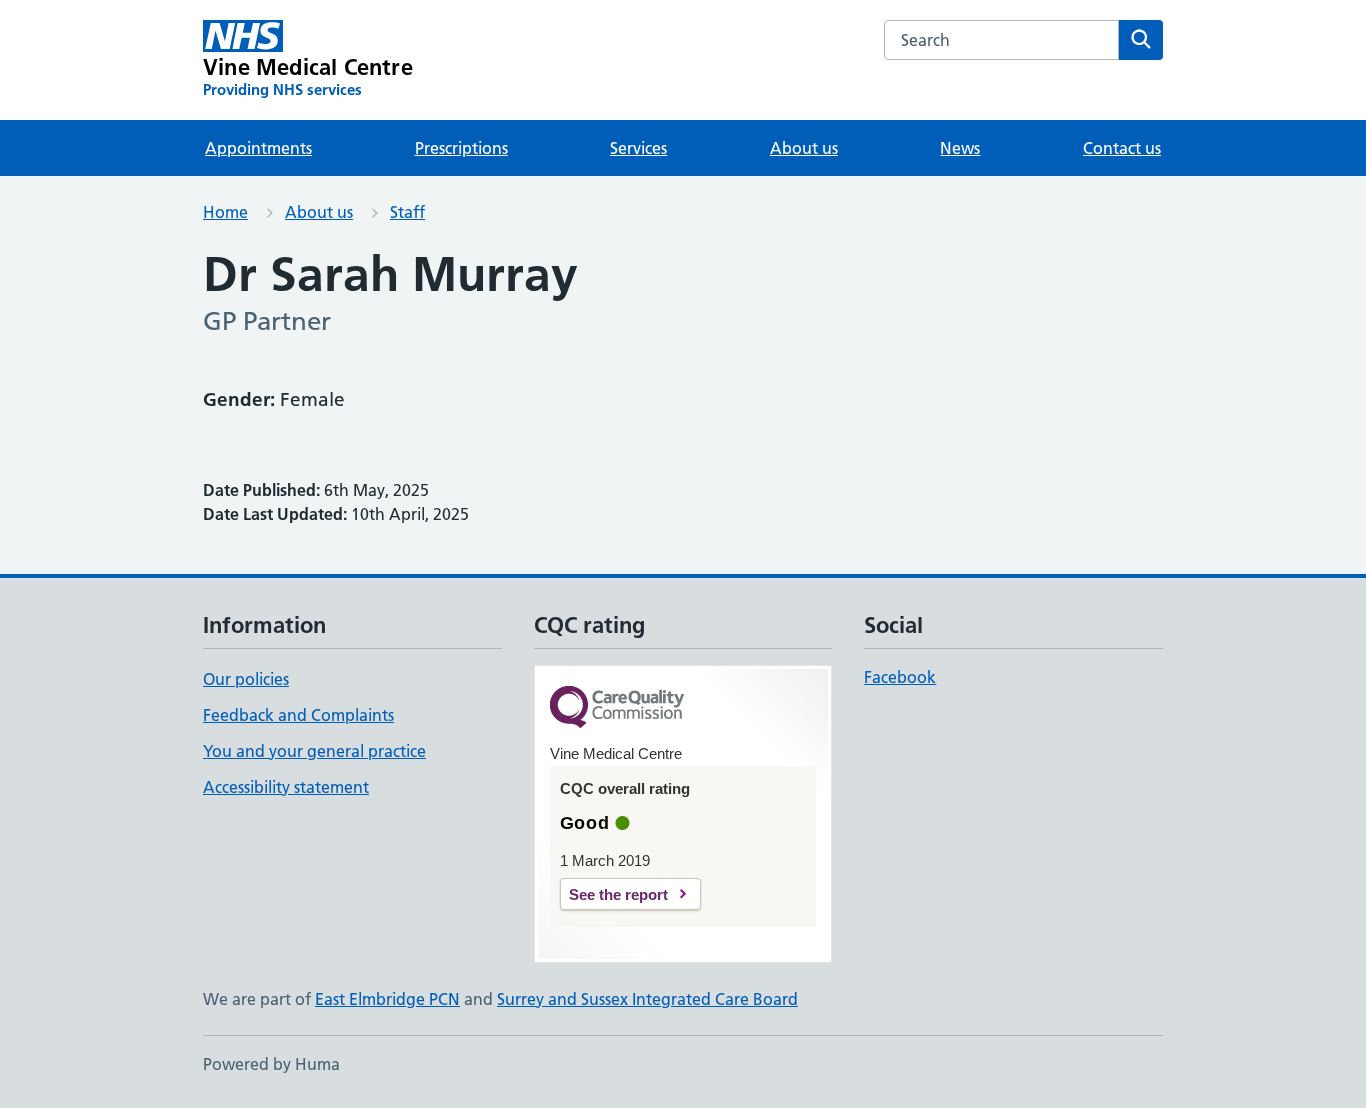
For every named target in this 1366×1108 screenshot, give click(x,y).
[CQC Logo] (617, 708)
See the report (618, 894)
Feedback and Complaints (298, 715)
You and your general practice (314, 751)
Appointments (258, 148)
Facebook (900, 677)
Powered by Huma (271, 1064)
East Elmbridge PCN (387, 999)
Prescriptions (461, 148)
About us (804, 148)
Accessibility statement (286, 787)
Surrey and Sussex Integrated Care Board (647, 999)
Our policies (246, 679)
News (960, 148)
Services (638, 148)
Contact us (1122, 148)
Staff (407, 212)
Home (225, 212)
